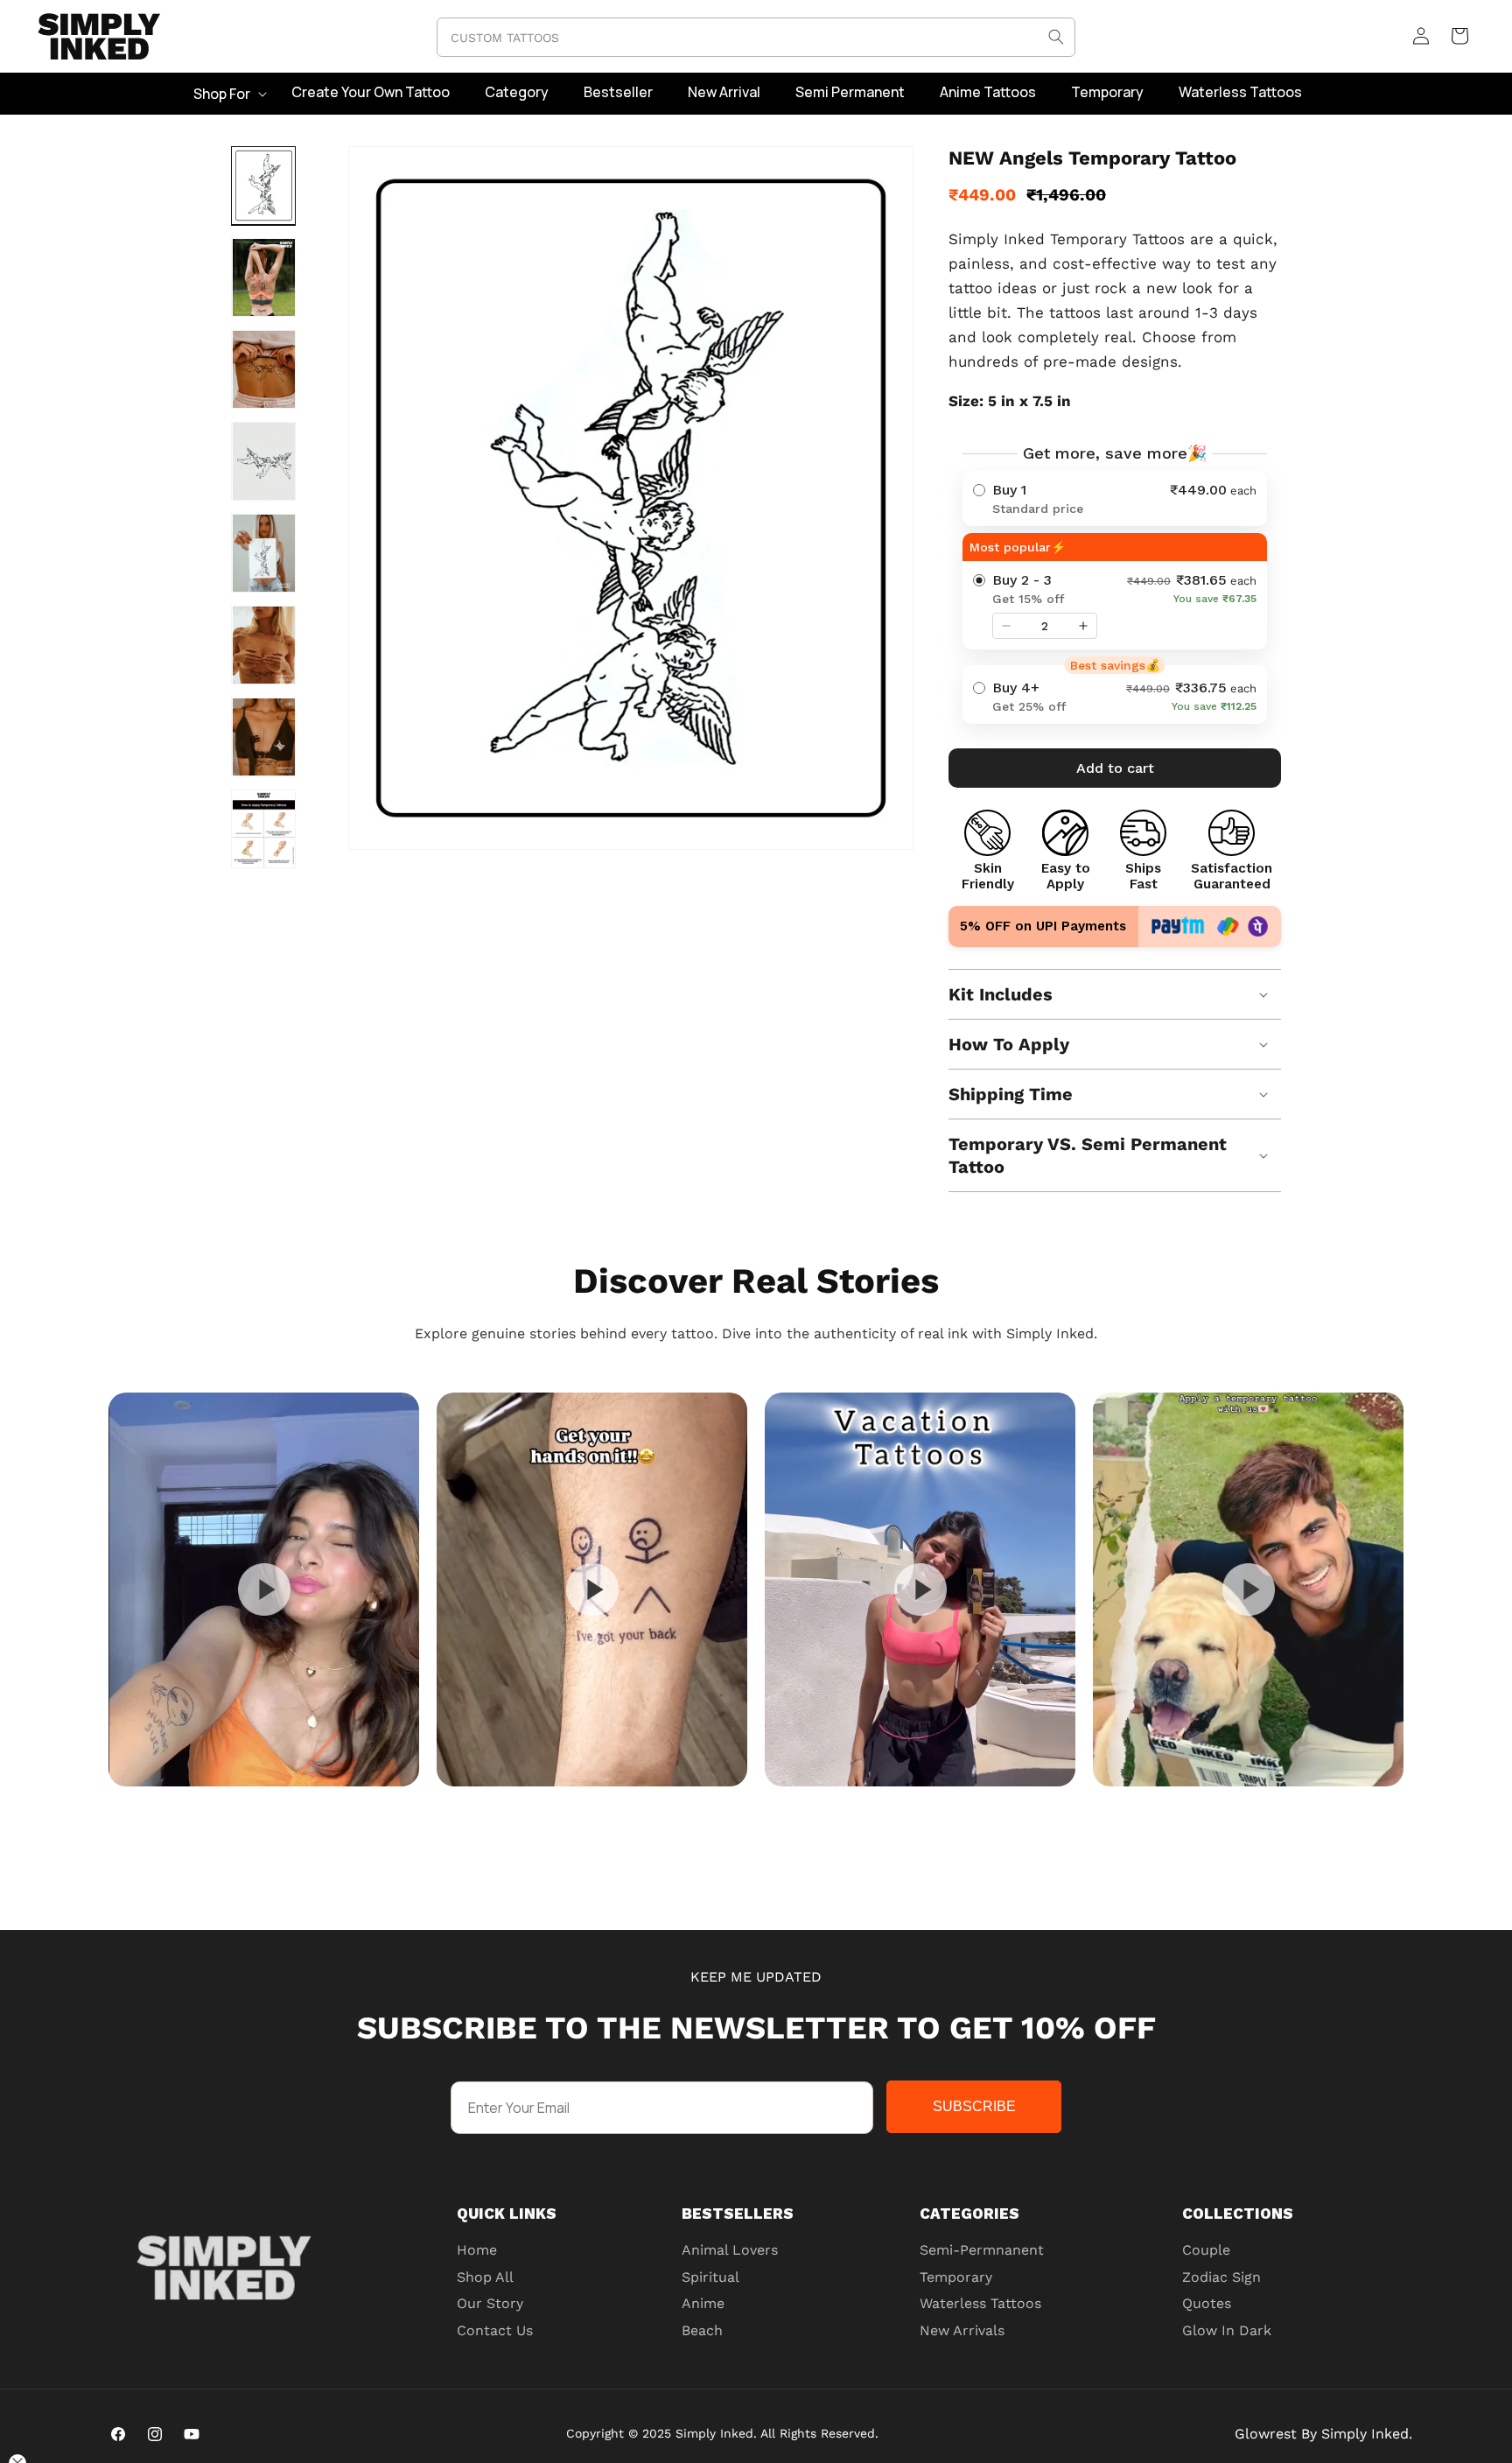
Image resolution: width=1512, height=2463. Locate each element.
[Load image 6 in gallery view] (263, 645)
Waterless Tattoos (980, 2303)
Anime (703, 2303)
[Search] (1056, 37)
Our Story (490, 2303)
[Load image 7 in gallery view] (263, 737)
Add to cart (1115, 768)
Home (477, 2250)
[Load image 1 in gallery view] (263, 186)
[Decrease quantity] (1006, 626)
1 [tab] (800, 1803)
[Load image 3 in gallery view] (263, 369)
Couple (1206, 2250)
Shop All (485, 2277)
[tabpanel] (264, 1589)
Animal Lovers (730, 2250)
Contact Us (495, 2330)
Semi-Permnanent (982, 2250)
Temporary (956, 2277)
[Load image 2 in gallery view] (263, 277)
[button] (228, 94)
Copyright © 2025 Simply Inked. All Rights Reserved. (722, 2433)
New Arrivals (962, 2330)
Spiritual (710, 2277)
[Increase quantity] (1083, 626)
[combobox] (756, 37)
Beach (702, 2330)
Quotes (1207, 2303)
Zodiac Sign (1221, 2277)
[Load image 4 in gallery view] (263, 461)
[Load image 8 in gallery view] (263, 829)
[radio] (1115, 498)
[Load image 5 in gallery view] (263, 553)
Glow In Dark (1227, 2330)
